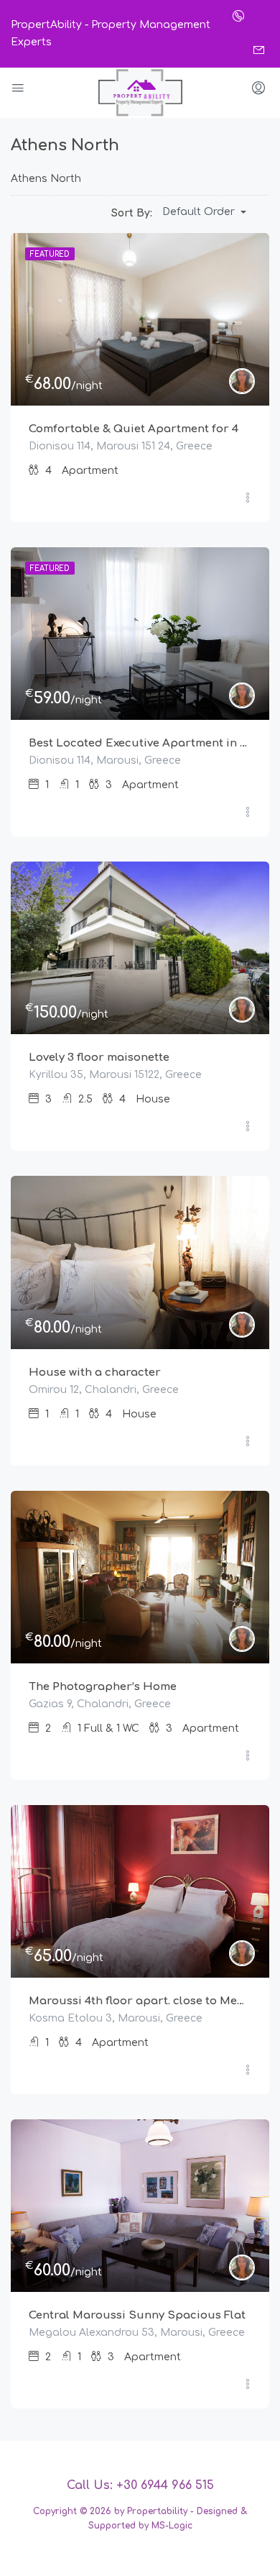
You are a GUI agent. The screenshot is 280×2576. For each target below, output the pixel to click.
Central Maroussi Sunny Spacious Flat (137, 2315)
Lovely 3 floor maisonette (99, 1058)
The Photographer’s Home (103, 1687)
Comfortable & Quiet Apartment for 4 (134, 429)
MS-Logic (172, 2526)
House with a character (95, 1373)
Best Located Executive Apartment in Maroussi (140, 743)
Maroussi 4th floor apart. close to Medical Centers (140, 2001)
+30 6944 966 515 (165, 2485)
